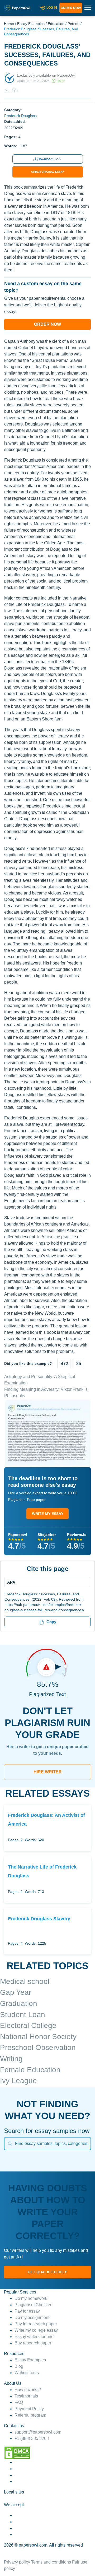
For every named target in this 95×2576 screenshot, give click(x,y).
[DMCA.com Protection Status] (17, 2452)
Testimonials (26, 2396)
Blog (19, 2366)
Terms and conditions (51, 2562)
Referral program (30, 2415)
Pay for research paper (36, 2324)
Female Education (30, 2070)
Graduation (19, 2003)
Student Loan (23, 2015)
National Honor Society (38, 2037)
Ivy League (18, 2081)
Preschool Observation (38, 2047)
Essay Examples (31, 24)
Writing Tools (27, 2373)
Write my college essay (36, 2330)
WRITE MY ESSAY (48, 1514)
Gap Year (16, 1992)
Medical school (25, 1981)
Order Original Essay (48, 172)
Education (56, 24)
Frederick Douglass (20, 116)
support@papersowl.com (38, 2432)
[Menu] (46, 1582)
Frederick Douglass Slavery (39, 1919)
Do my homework (31, 2298)
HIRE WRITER (48, 1772)
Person (73, 24)
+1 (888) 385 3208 (32, 2438)
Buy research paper (33, 2343)
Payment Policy (29, 2409)
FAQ (19, 2402)
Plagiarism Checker (33, 2305)
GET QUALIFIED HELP (47, 2272)
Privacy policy (17, 2562)
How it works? (28, 2390)
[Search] (10, 2144)
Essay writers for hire (34, 2337)
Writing (11, 2059)
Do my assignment (32, 2317)
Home (9, 24)
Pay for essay (27, 2311)
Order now (71, 8)
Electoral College (28, 2025)
